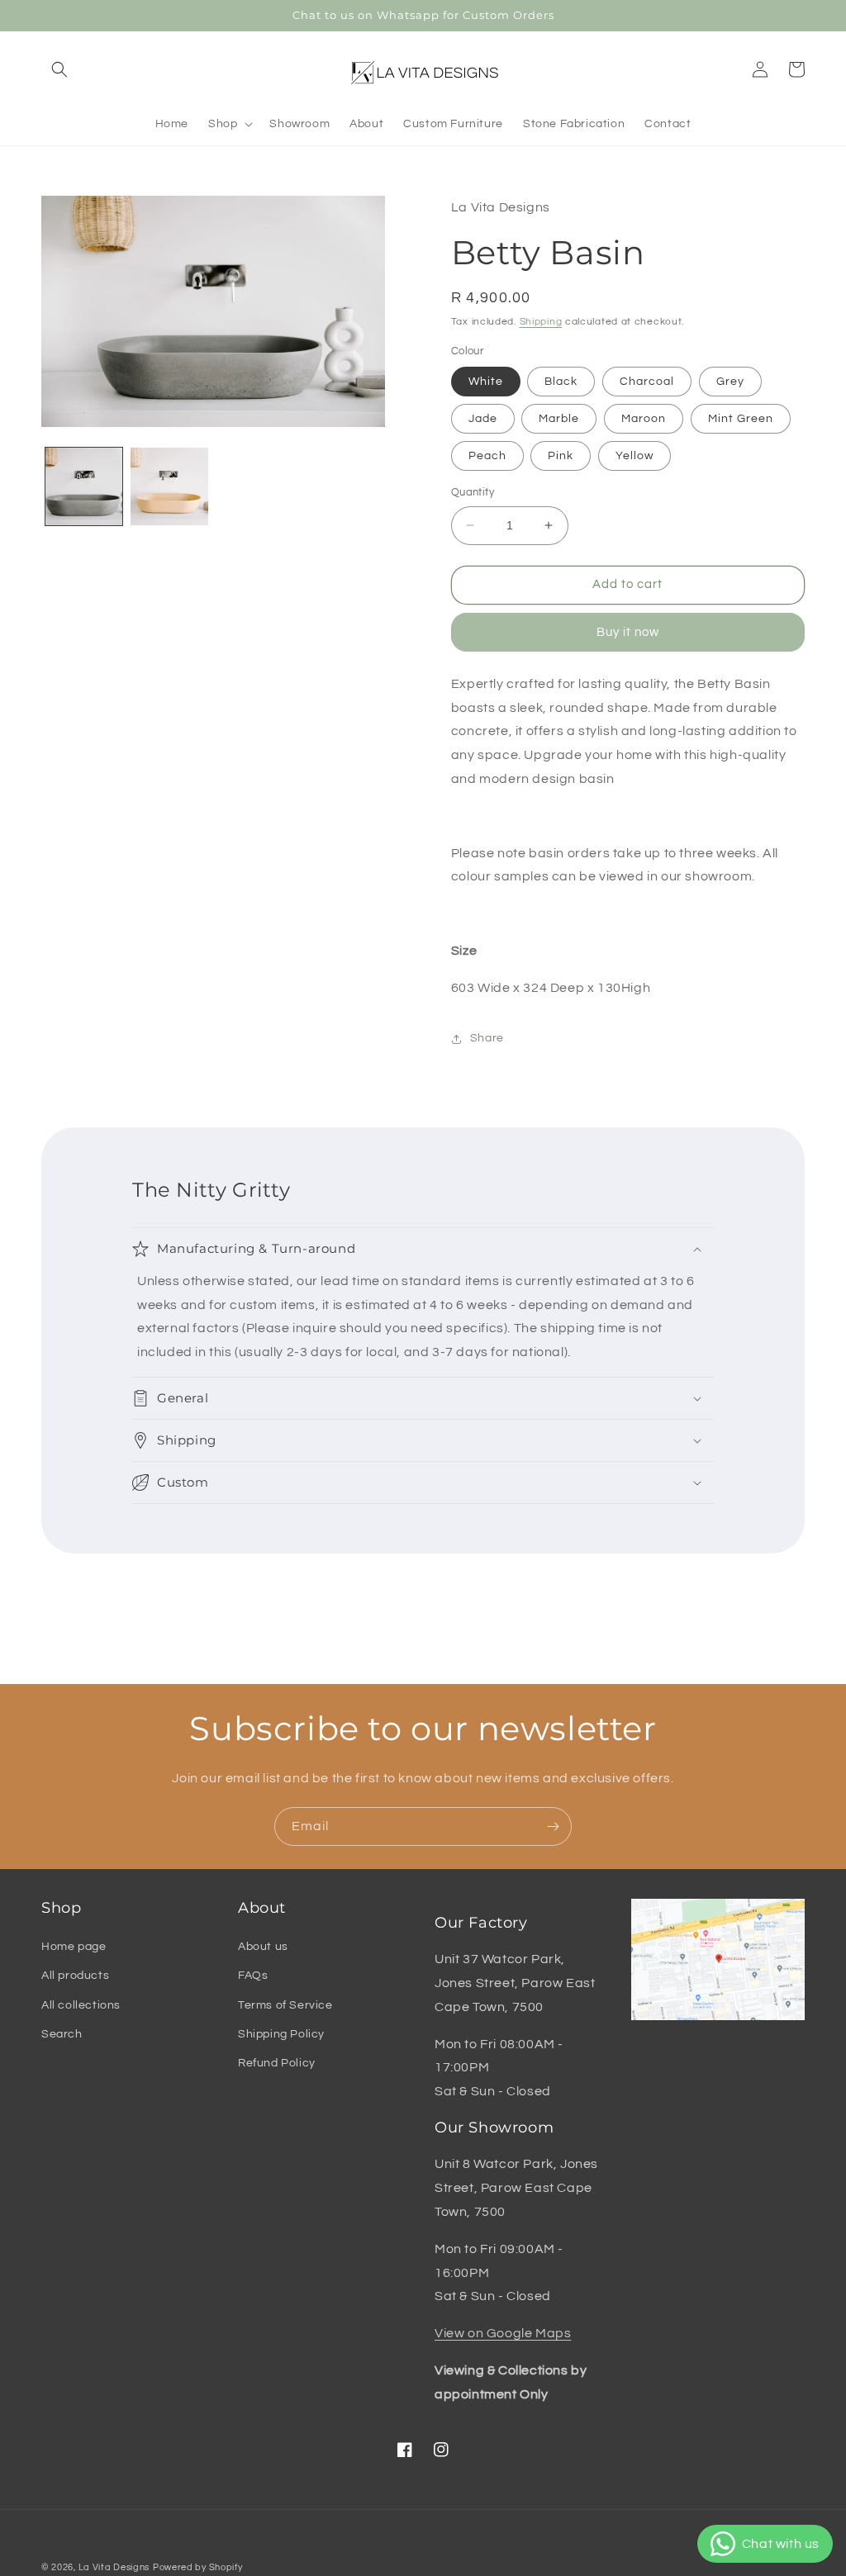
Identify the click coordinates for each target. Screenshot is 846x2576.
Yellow (634, 456)
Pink (561, 456)
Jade (483, 419)
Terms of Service (285, 2005)
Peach (487, 456)
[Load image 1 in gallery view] (84, 486)
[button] (59, 69)
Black (561, 382)
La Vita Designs (114, 2567)
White (486, 382)
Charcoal (647, 382)
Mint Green (741, 419)
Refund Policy (277, 2063)
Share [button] (487, 1038)
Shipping (541, 322)
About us (263, 1947)
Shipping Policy (281, 2034)
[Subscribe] (553, 1826)
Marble (559, 419)
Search (62, 2034)
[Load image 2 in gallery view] (169, 486)
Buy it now (628, 632)
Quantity (473, 492)
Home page (74, 1947)
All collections (81, 2005)
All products (75, 1976)
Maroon (644, 419)
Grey (730, 382)
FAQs (253, 1976)
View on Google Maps (503, 2333)
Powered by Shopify (198, 2567)
